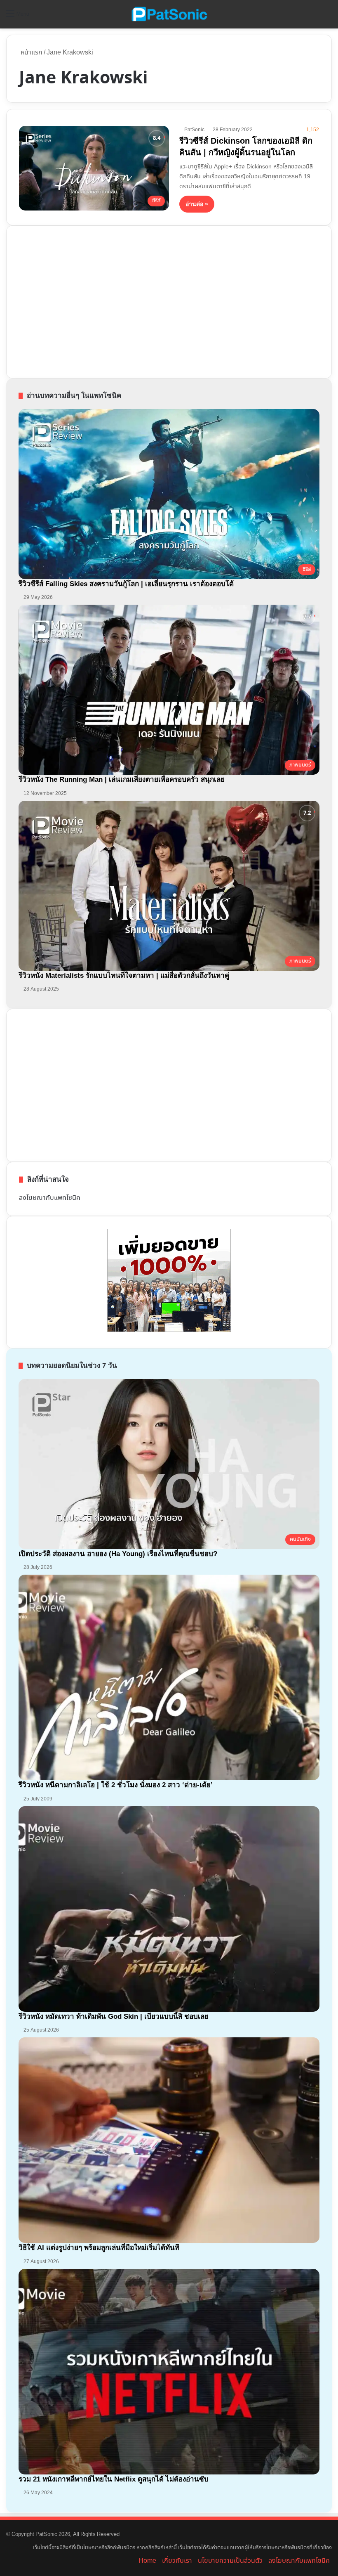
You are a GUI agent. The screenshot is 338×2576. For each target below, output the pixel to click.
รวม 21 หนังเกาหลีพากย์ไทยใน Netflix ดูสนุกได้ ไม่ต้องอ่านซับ (114, 2479)
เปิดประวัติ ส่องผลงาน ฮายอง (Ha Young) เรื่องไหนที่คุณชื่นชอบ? (118, 1554)
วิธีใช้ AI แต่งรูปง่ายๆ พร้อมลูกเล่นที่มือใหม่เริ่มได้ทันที (99, 2248)
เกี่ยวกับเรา (177, 2561)
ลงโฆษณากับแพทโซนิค (50, 1198)
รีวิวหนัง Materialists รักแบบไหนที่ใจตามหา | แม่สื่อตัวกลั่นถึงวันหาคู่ (124, 976)
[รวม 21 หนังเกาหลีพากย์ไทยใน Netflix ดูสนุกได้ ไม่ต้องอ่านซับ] (169, 2372)
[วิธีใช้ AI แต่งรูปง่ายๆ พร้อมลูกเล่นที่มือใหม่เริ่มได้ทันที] (169, 2140)
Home (147, 2561)
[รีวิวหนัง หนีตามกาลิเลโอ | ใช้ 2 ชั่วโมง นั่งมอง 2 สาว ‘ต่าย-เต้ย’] (169, 1677)
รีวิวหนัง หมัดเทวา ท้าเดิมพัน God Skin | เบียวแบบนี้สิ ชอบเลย (114, 2017)
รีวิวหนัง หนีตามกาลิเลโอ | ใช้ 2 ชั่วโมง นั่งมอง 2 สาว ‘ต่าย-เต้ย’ (116, 1785)
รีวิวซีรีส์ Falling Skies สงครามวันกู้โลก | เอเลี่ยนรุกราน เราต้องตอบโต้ (126, 584)
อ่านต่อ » (197, 204)
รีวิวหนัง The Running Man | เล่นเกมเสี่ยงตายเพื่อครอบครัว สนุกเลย (122, 779)
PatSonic (194, 130)
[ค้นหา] (328, 17)
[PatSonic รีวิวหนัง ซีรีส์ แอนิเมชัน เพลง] (169, 14)
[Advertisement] (81, 300)
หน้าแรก (31, 53)
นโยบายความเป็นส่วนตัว (230, 2561)
